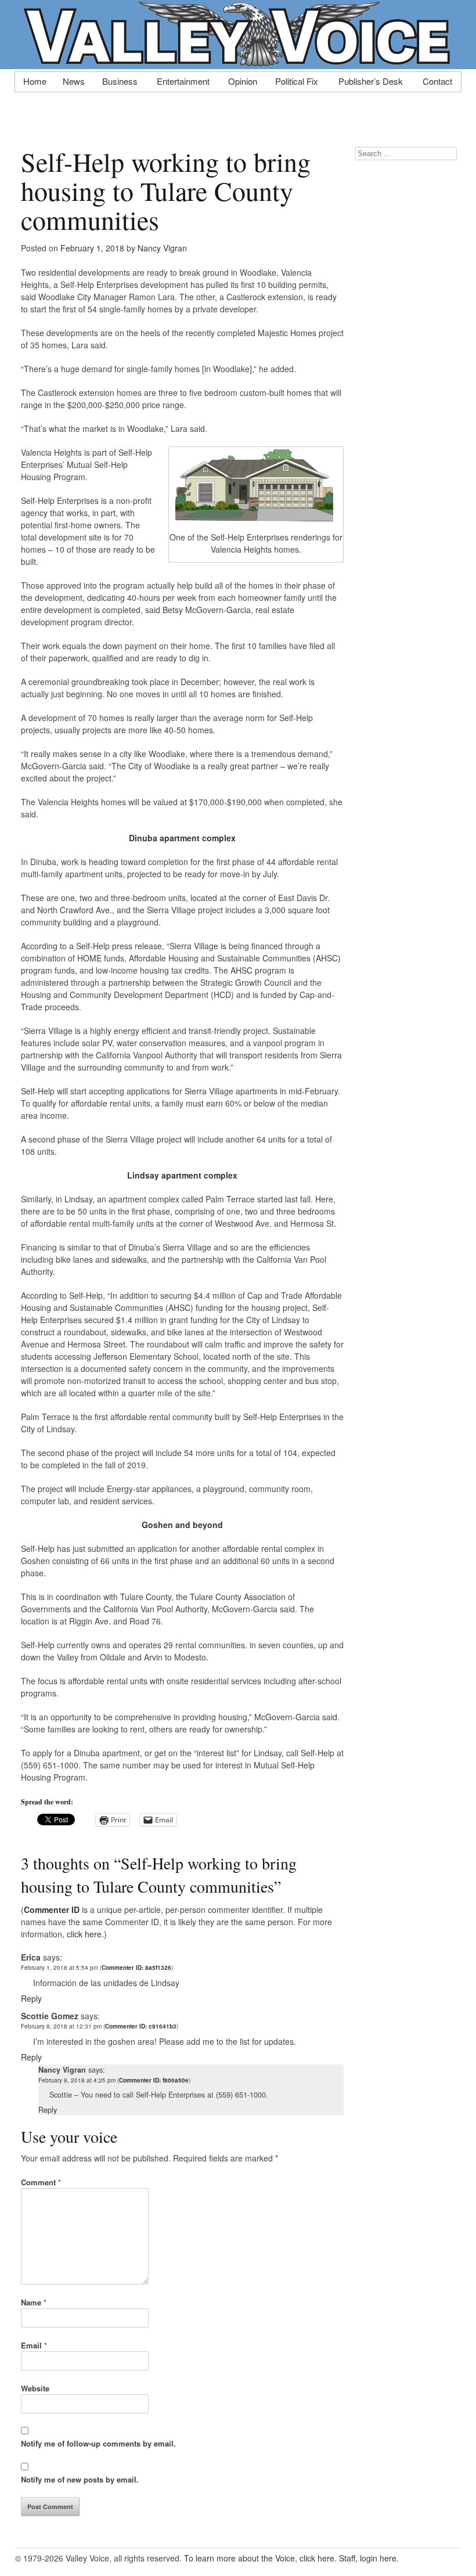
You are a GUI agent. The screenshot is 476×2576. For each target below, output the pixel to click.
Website (35, 2388)
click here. (85, 1934)
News (74, 80)
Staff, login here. (369, 2558)
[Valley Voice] (238, 63)
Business (120, 80)
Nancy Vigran (162, 248)
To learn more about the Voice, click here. (260, 2558)
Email (34, 2345)
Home (35, 80)
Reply (31, 1998)
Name (34, 2302)
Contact (437, 80)
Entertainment (183, 80)
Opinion (243, 80)
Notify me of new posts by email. (80, 2479)
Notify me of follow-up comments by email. (98, 2443)
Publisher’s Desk (371, 80)
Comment (41, 2182)
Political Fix (297, 80)
